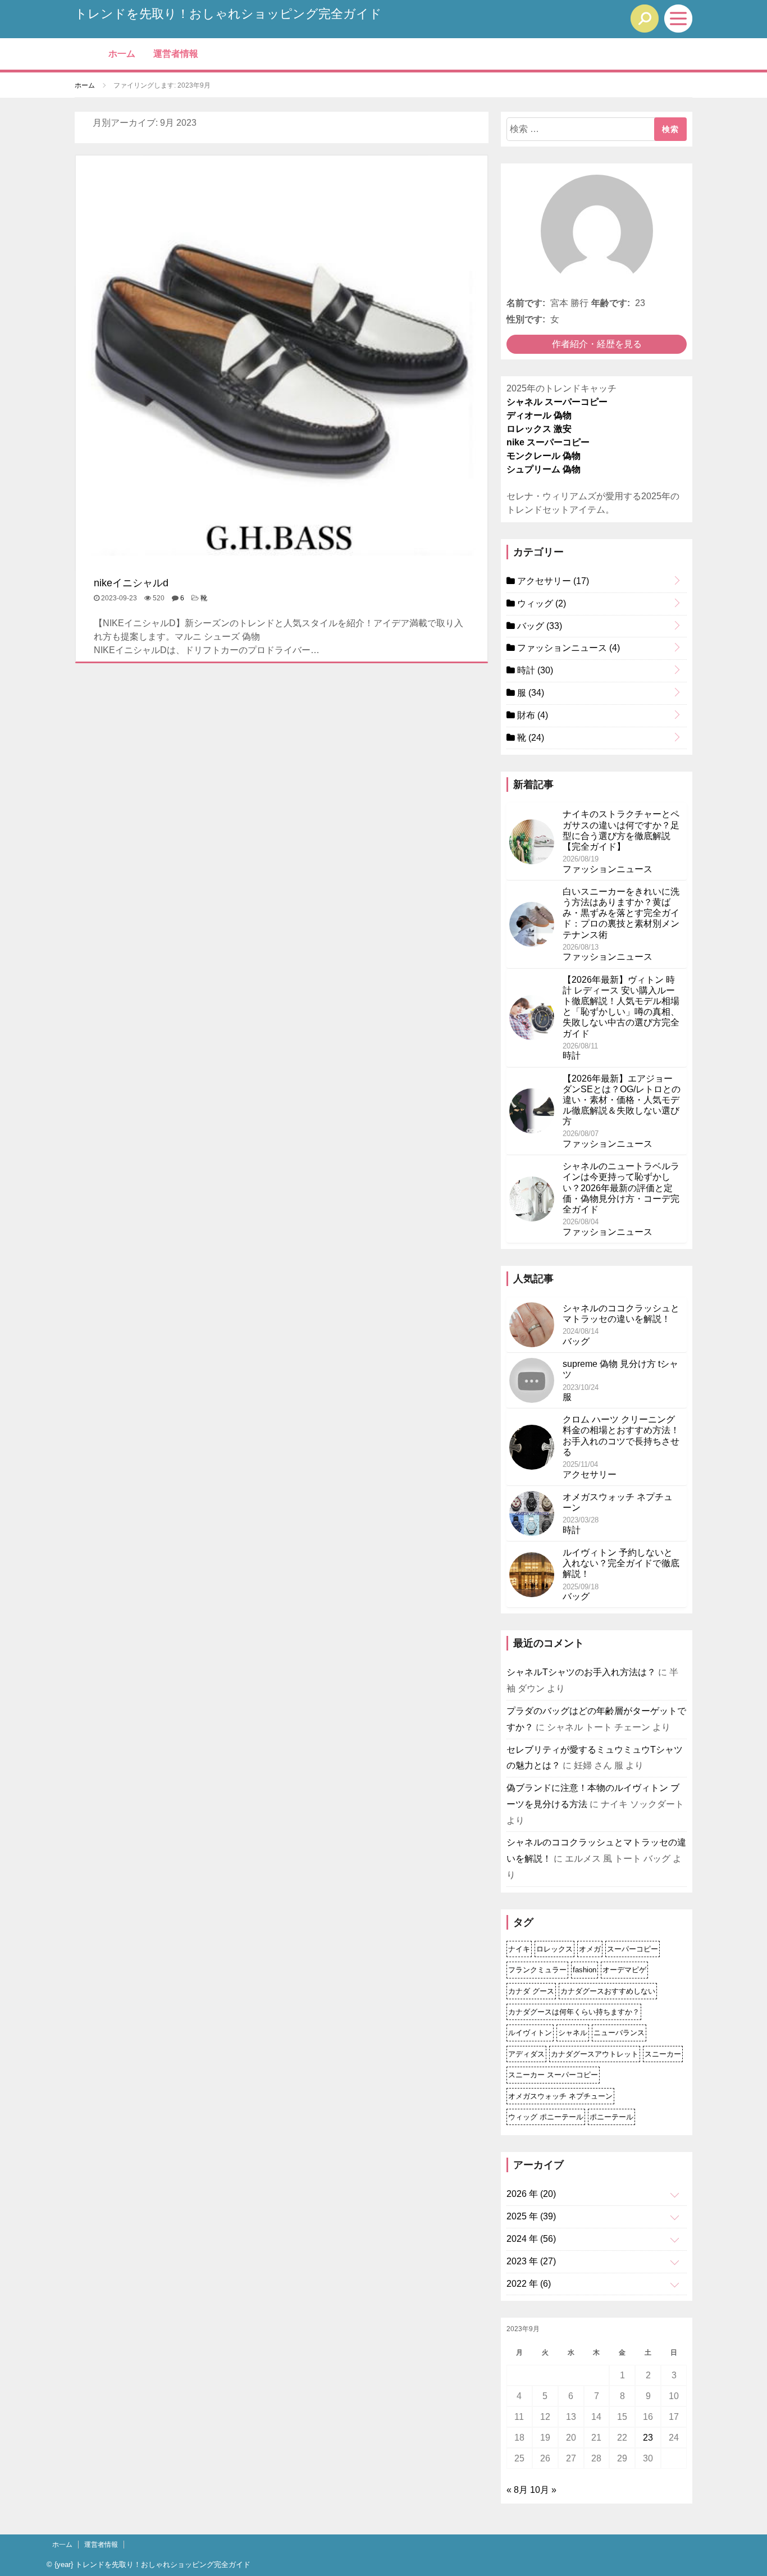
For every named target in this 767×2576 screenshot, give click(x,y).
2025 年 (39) (531, 2216)
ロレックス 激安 (539, 429)
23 (648, 2438)
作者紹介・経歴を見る (597, 344)
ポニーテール (611, 2117)
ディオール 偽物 (539, 415)
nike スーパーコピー (548, 442)
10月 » (543, 2490)
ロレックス (554, 1949)
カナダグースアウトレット (595, 2054)
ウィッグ (540, 603)
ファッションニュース (567, 648)
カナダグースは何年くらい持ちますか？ (574, 2012)
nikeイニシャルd (131, 583)
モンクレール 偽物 (544, 456)
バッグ (538, 626)
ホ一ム (122, 54)
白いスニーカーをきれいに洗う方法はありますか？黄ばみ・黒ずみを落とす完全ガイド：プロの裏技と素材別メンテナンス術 (621, 913)
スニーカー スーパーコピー (553, 2075)
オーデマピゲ (624, 1970)
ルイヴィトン (530, 2033)
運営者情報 (176, 54)
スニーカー (663, 2054)
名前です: (526, 303)
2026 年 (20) (531, 2194)
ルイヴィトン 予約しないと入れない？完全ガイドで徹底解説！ (621, 1563)
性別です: (526, 319)
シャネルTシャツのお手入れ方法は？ (581, 1672)
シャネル (573, 2033)
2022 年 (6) (529, 2284)
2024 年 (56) (531, 2239)
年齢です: (611, 303)
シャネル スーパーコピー (557, 402)
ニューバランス (619, 2033)
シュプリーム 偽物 (544, 469)
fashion (585, 1970)
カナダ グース (531, 1991)
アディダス (526, 2054)
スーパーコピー (633, 1949)
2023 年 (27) (531, 2261)
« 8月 (517, 2490)
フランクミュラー (537, 1970)
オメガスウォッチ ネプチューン (560, 2096)
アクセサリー (552, 581)
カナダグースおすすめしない (608, 1991)
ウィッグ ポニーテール (546, 2117)
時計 (534, 670)
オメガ (590, 1949)
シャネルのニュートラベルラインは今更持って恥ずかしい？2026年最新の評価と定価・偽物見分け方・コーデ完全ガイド (621, 1188)
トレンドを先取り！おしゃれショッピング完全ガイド (228, 14)
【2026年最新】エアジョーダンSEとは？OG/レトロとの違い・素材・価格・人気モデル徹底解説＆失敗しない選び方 (622, 1100)
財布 (531, 715)
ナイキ (519, 1949)
